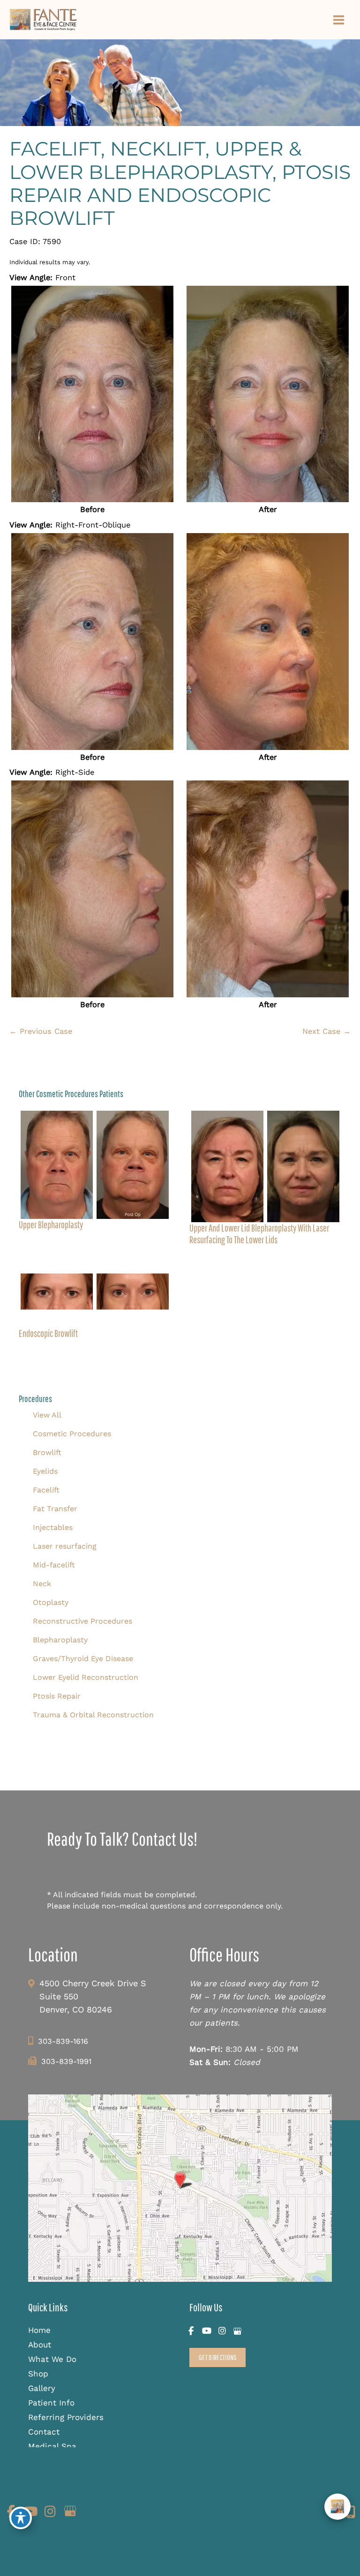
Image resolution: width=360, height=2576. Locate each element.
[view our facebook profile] (191, 2331)
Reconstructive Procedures (82, 1621)
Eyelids (45, 1471)
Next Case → (326, 1031)
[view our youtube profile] (206, 2331)
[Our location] (351, 2512)
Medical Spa (52, 2446)
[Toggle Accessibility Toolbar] (21, 2518)
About (40, 2345)
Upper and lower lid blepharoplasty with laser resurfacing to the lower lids (259, 1234)
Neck (42, 1584)
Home (39, 2330)
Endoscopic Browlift (48, 1333)
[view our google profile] (237, 2331)
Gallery (42, 2388)
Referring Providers (66, 2417)
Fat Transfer (55, 1509)
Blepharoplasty (60, 1640)
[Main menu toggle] (338, 20)
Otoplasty (51, 1602)
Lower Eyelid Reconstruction (86, 1677)
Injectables (53, 1527)
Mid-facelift (54, 1565)
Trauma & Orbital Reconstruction (93, 1715)
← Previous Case (41, 1031)
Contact (44, 2432)
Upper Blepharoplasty (51, 1225)
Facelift (46, 1490)
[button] (217, 2357)
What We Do (52, 2359)
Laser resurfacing (65, 1546)
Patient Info (51, 2403)
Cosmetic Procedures (72, 1434)
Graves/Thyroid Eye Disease (83, 1659)
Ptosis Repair (57, 1696)
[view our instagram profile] (222, 2331)
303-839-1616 (63, 2041)
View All (47, 1415)
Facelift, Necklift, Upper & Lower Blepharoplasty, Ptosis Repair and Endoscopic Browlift (180, 183)
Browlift (47, 1452)
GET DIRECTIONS (217, 2357)
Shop (38, 2374)
